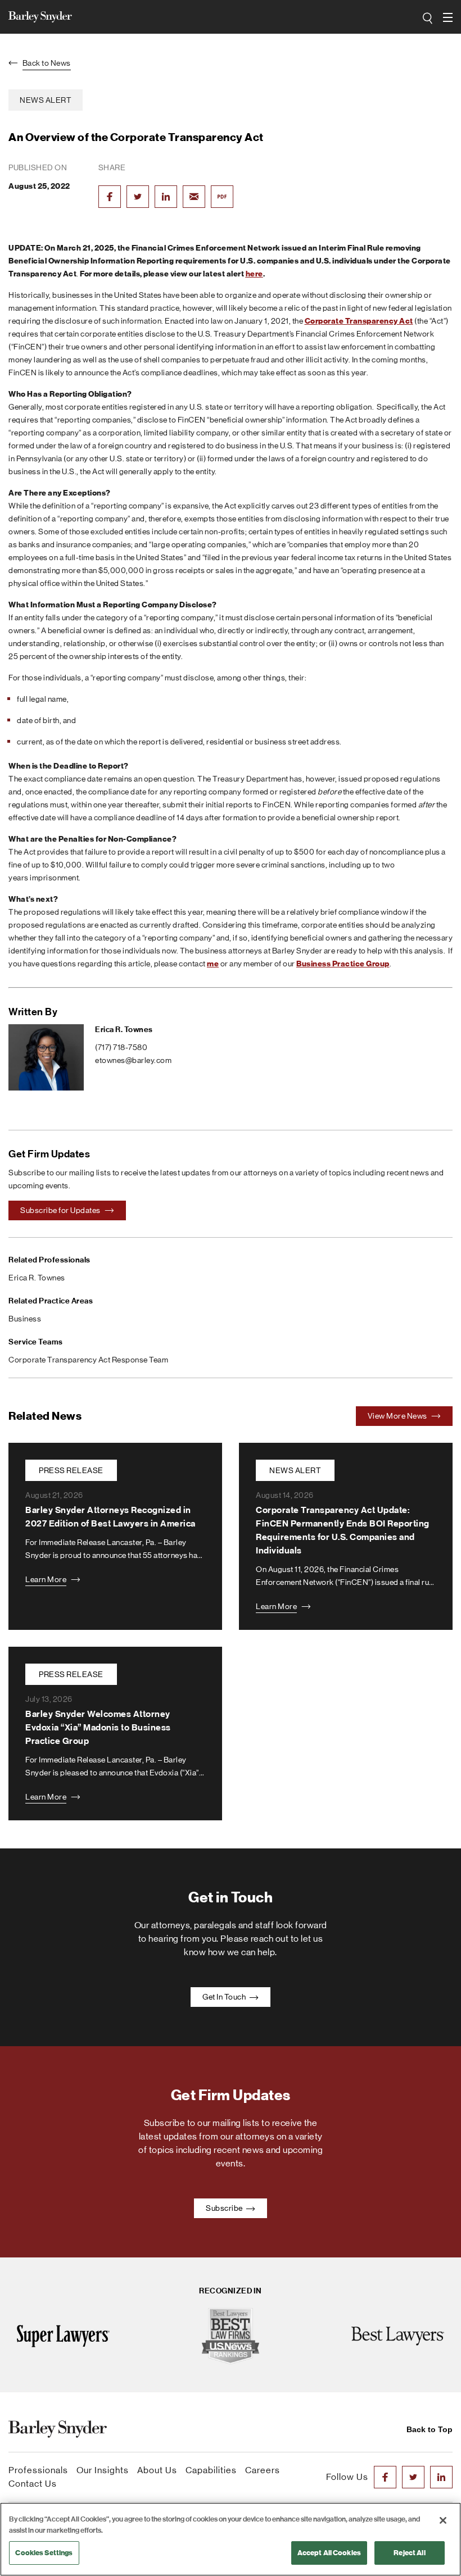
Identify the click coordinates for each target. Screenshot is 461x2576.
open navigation (449, 17)
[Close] (443, 2520)
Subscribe (225, 2208)
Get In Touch (225, 1997)
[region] (231, 2539)
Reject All (409, 2553)
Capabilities (211, 2470)
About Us (157, 2470)
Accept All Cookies (329, 2553)
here (254, 274)
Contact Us (33, 2484)
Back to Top (430, 2429)
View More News (398, 1416)
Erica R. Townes (124, 1030)
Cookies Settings (44, 2553)
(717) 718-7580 (121, 1047)
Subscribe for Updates (61, 1210)
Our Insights (103, 2470)
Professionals (38, 2470)
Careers (263, 2470)
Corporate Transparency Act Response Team (88, 1360)
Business (25, 1319)
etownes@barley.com (133, 1060)
